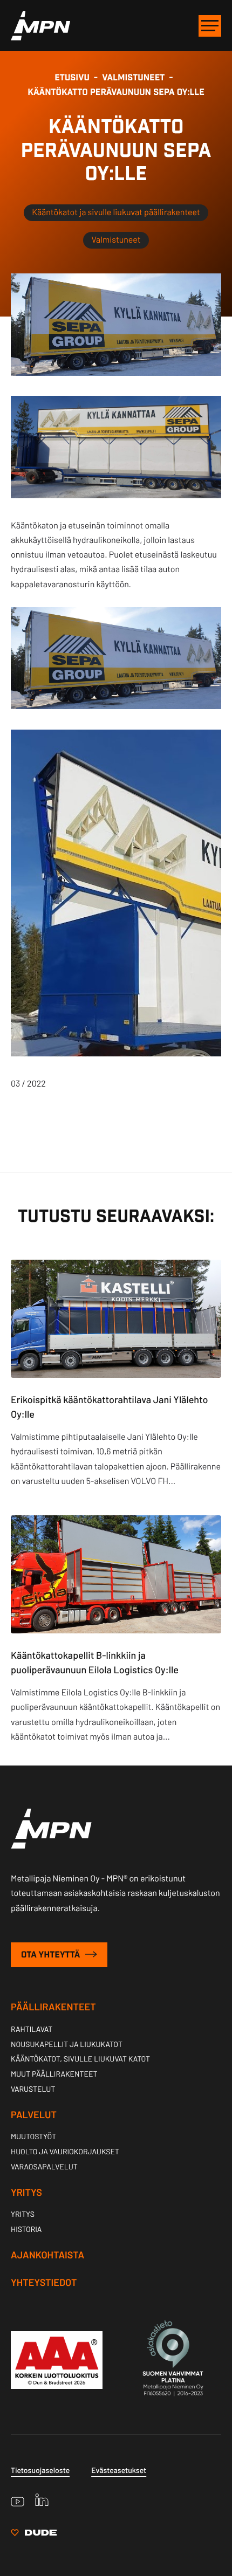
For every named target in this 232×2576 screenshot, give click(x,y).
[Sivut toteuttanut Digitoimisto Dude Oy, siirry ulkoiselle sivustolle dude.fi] (34, 2534)
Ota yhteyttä (52, 1955)
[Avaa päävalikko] (210, 26)
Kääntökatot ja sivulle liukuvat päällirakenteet (116, 212)
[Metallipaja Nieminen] (40, 37)
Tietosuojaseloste (40, 2470)
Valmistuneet (116, 240)
